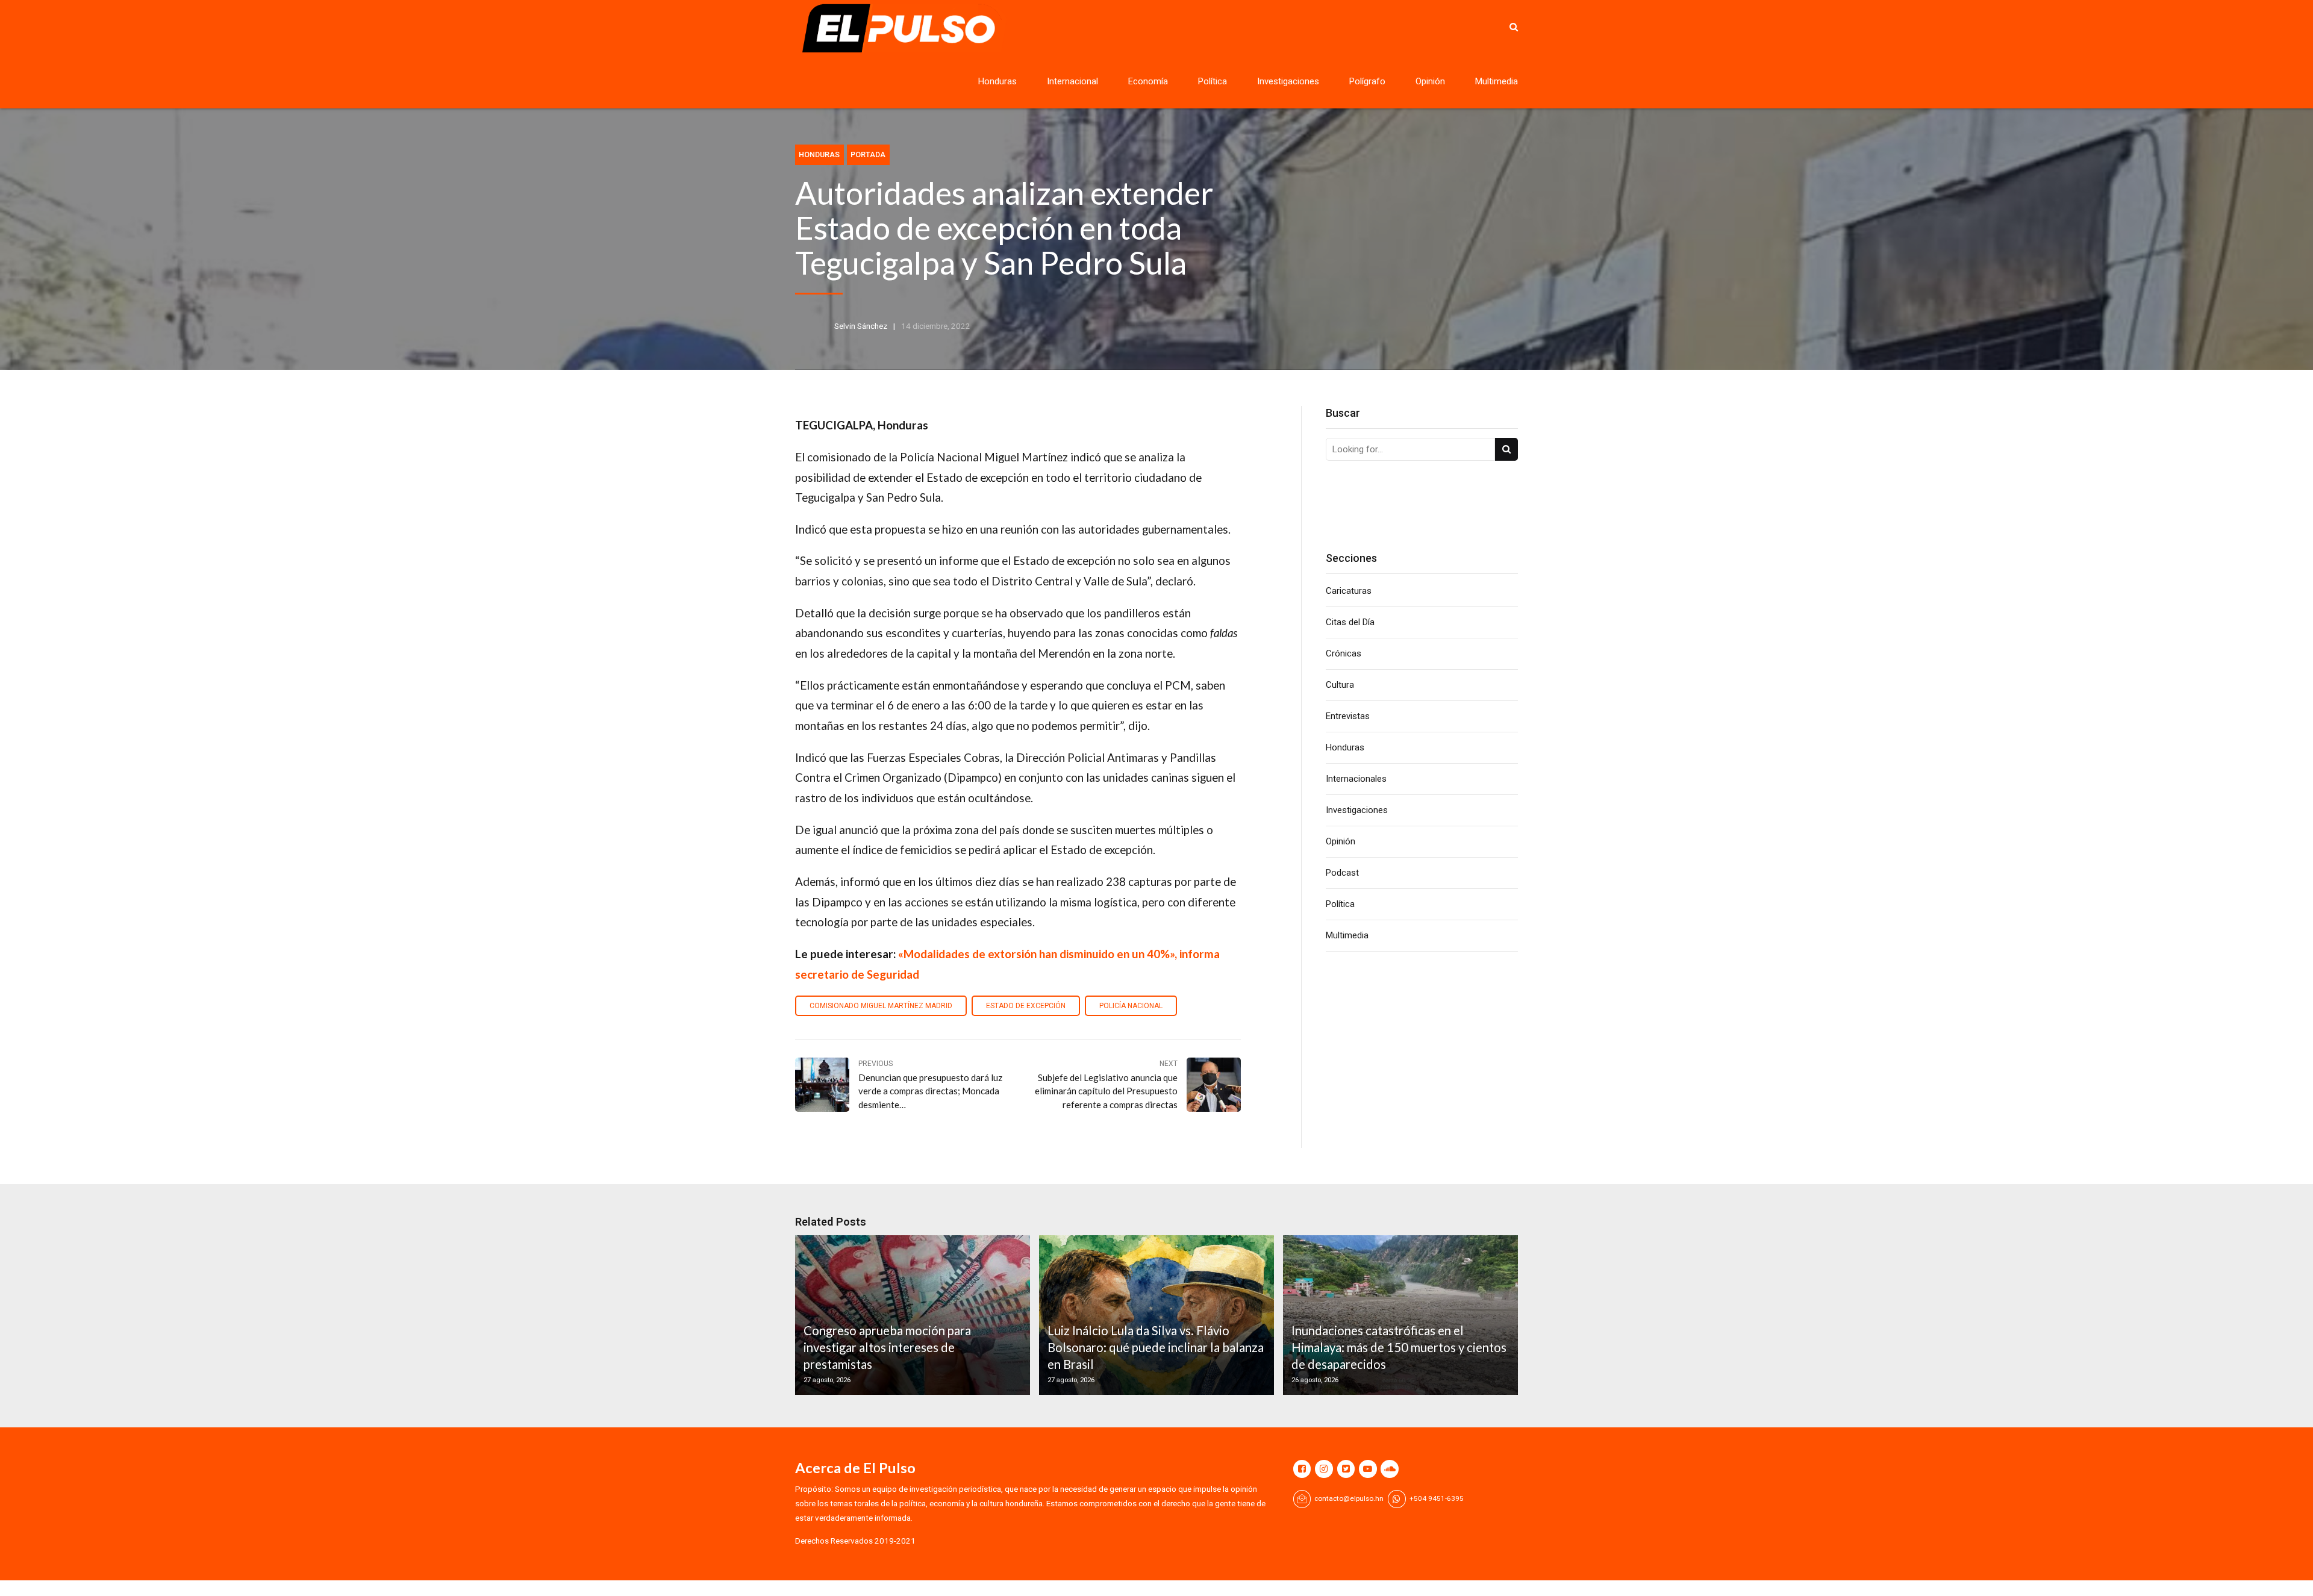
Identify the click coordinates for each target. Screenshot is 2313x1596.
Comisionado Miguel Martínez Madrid (881, 1006)
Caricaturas (1349, 591)
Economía (1148, 81)
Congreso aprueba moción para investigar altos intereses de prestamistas (887, 1348)
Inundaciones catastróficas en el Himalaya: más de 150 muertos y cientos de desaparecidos (1399, 1348)
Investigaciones (1288, 81)
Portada (868, 154)
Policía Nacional (1131, 1006)
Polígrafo (1367, 81)
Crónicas (1344, 653)
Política (1213, 81)
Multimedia (1497, 81)
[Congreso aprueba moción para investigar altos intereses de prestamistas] (911, 1315)
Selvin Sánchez (861, 326)
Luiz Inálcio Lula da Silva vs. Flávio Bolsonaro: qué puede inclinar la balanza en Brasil (1156, 1348)
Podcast (1342, 873)
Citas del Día (1350, 622)
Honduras (997, 81)
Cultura (1340, 685)
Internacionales (1356, 779)
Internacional (1072, 81)
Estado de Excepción (1026, 1006)
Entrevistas (1348, 716)
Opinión (1430, 81)
